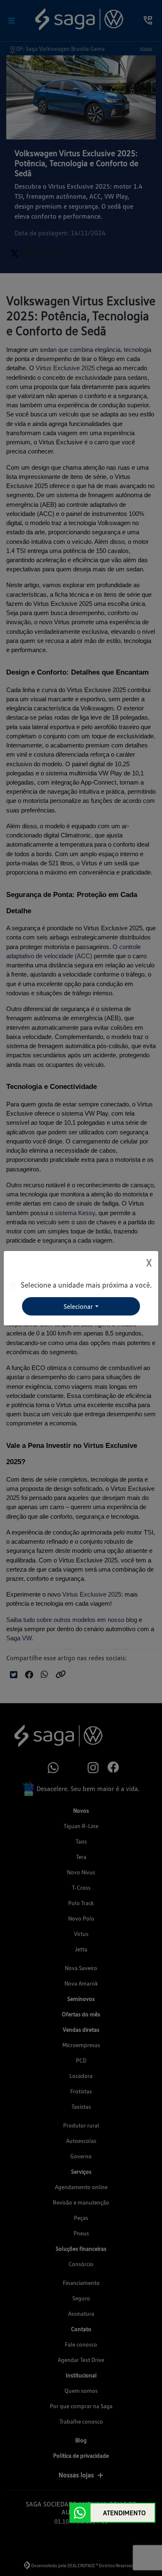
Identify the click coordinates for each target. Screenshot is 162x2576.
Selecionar (78, 1306)
